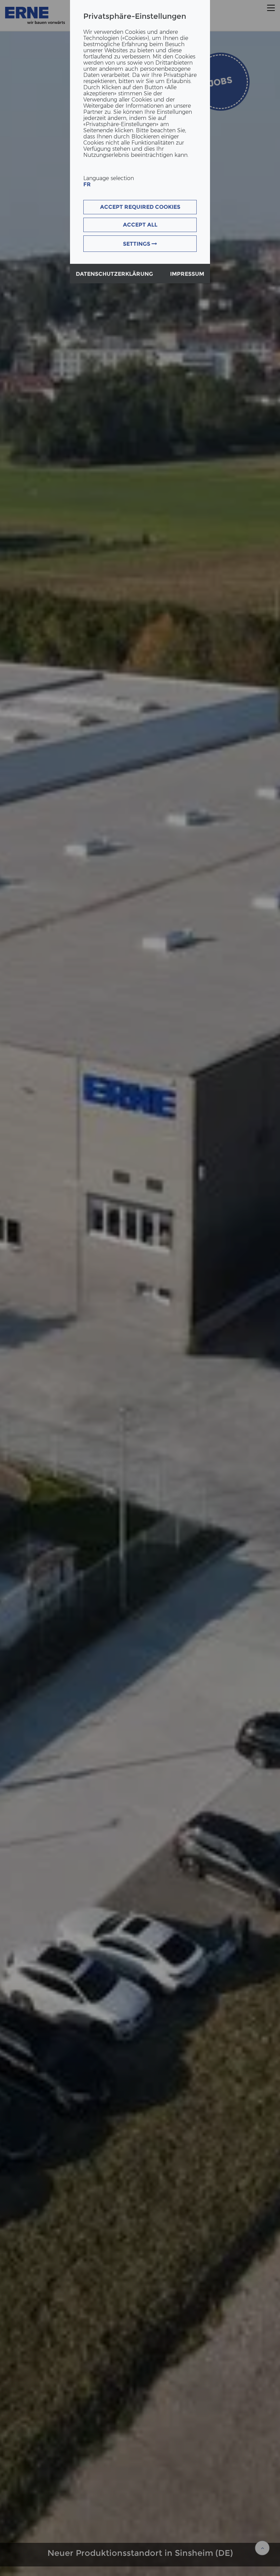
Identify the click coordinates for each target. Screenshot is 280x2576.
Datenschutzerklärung (114, 274)
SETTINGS (137, 244)
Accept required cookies (140, 207)
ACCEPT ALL (140, 225)
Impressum (187, 274)
